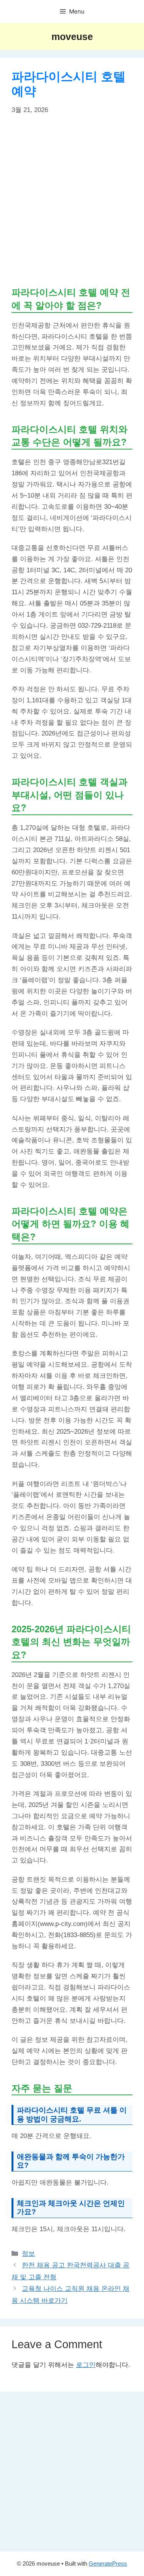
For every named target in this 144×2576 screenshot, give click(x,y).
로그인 (86, 2365)
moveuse (72, 37)
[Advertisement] (72, 200)
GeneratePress (108, 2563)
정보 (28, 2254)
